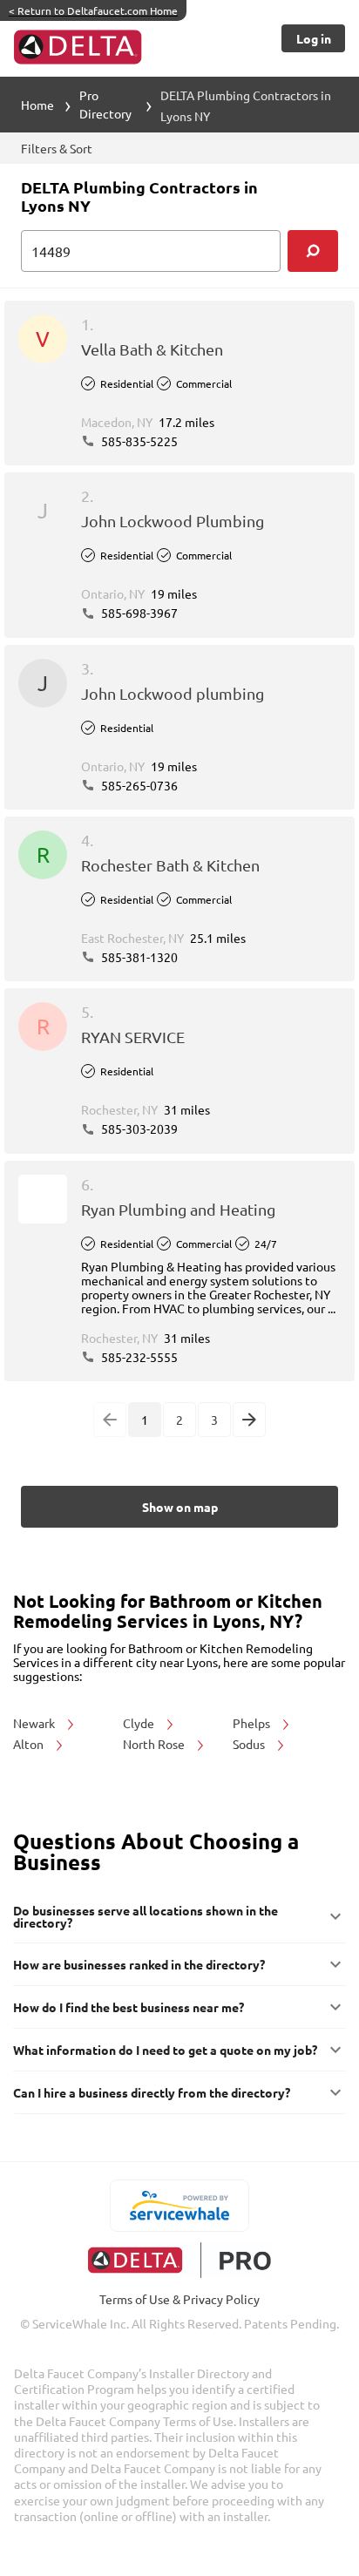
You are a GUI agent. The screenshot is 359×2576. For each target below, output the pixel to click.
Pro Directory (105, 104)
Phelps (253, 1723)
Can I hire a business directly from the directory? (152, 2092)
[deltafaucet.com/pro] (180, 2260)
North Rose (155, 1744)
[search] (313, 251)
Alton (30, 1744)
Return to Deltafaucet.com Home (93, 10)
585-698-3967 (138, 613)
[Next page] (249, 1420)
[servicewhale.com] (180, 2206)
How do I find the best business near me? (129, 2007)
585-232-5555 (138, 1357)
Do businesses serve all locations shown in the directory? (146, 1916)
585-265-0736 (138, 785)
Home (37, 105)
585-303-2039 (138, 1129)
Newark (35, 1723)
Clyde (140, 1723)
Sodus (250, 1744)
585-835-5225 (138, 441)
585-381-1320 (138, 957)
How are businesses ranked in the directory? (139, 1964)
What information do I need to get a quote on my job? (165, 2050)
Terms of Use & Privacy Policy (179, 2299)
